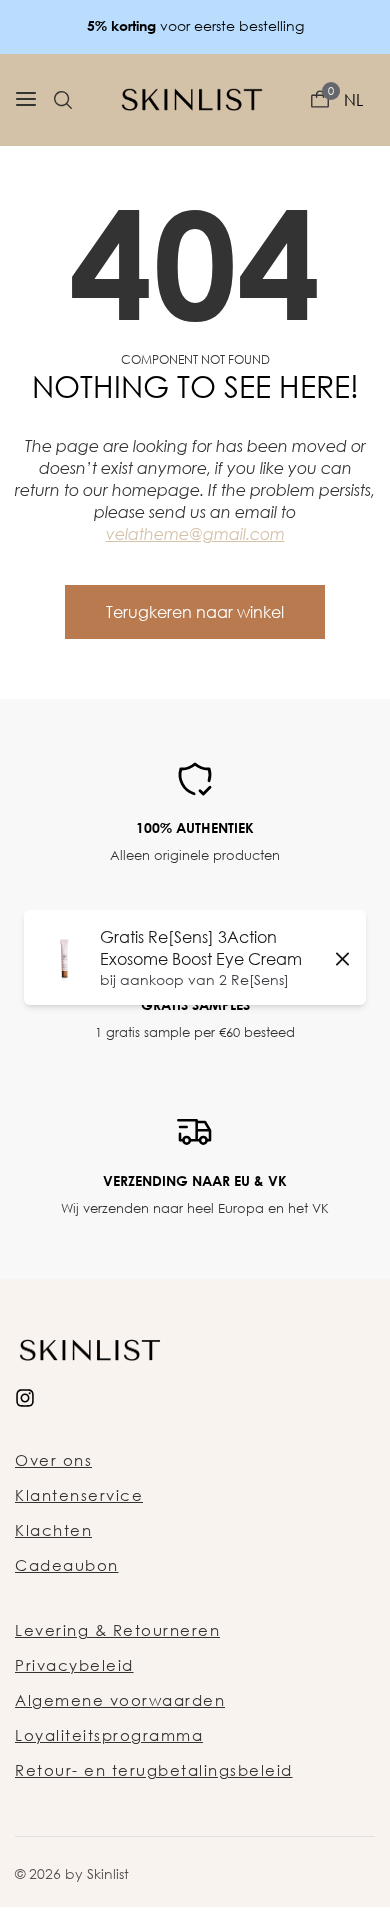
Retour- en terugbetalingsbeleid (154, 1770)
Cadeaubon (67, 1565)
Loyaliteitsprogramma (109, 1735)
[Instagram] (25, 1395)
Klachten (53, 1530)
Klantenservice (79, 1495)
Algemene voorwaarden (120, 1700)
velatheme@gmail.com (195, 534)
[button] (63, 100)
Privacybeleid (74, 1665)
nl (353, 100)
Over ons (53, 1460)
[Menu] (26, 100)
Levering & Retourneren (117, 1630)
